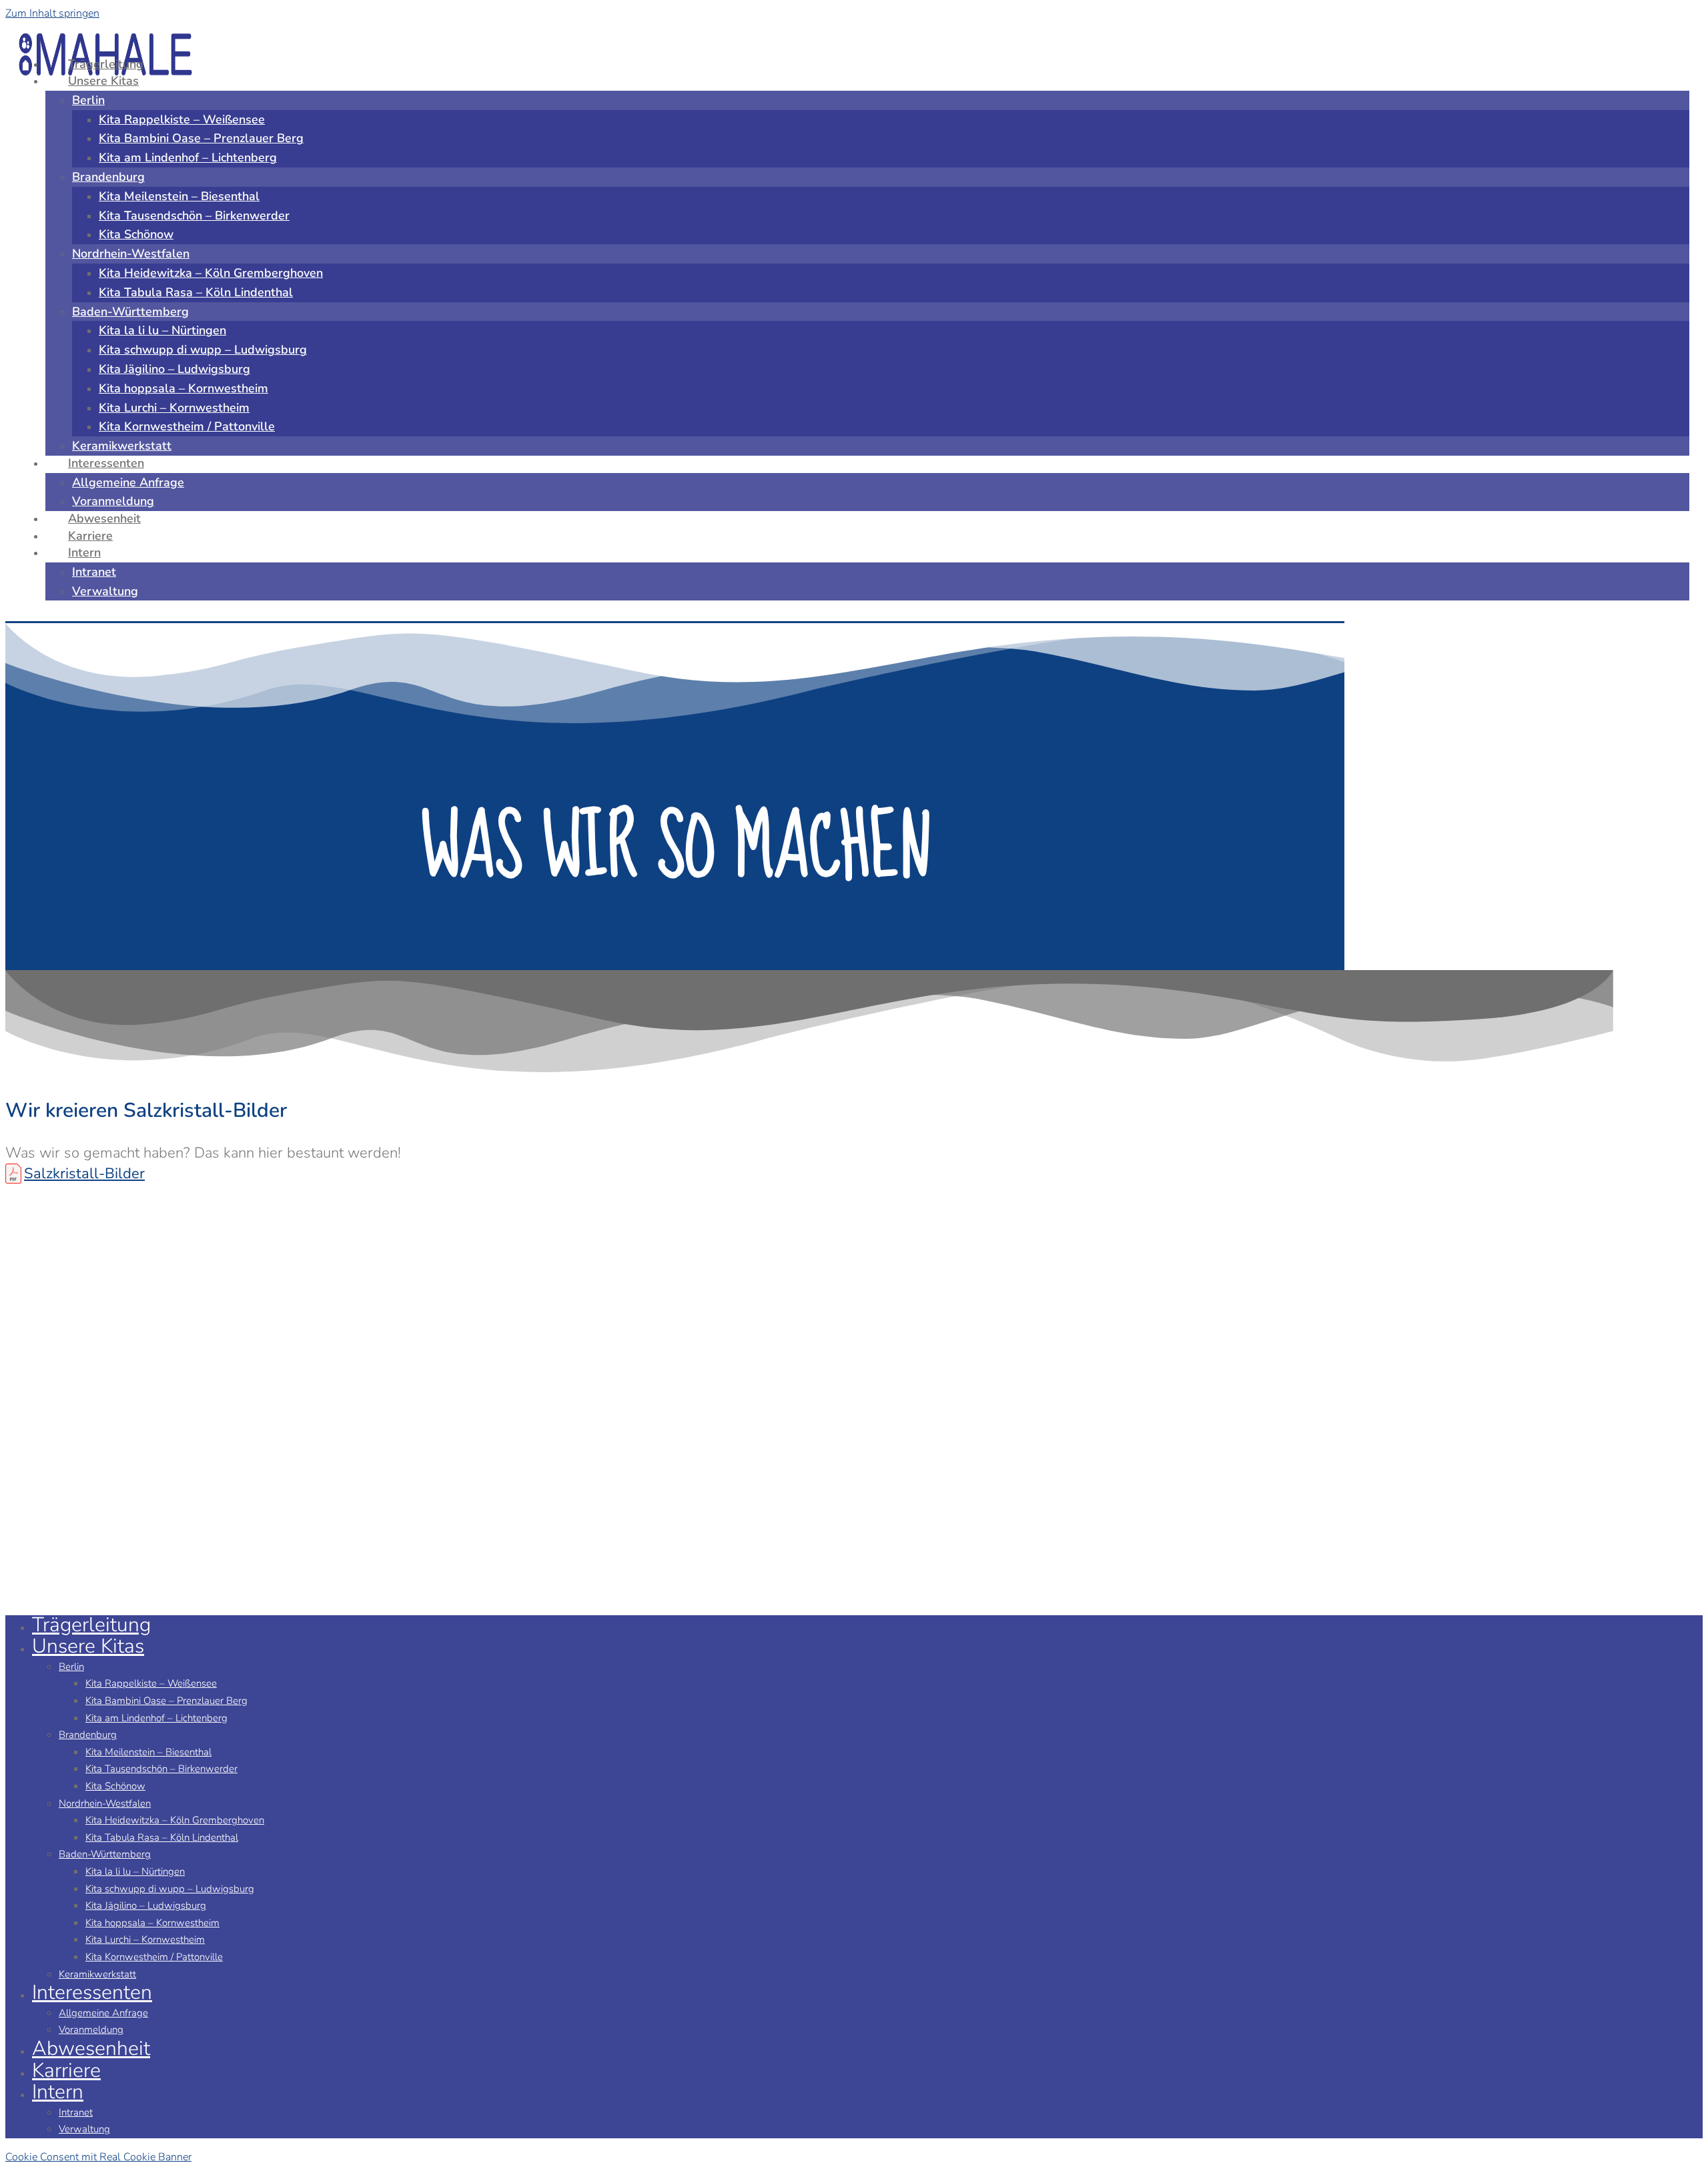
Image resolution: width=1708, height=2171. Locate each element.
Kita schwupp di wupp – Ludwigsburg (170, 1889)
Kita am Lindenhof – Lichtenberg (156, 1718)
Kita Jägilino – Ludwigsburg (146, 1905)
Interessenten (92, 1993)
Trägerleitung (91, 1625)
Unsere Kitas (88, 1646)
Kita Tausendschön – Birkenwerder (161, 1769)
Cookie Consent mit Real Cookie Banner (98, 2157)
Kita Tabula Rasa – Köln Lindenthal (162, 1837)
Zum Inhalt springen (52, 13)
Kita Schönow (115, 1786)
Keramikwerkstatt (97, 1974)
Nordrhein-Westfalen (105, 1803)
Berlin (71, 1667)
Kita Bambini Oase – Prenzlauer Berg (166, 1701)
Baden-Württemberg (105, 1854)
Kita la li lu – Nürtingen (135, 1871)
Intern (58, 2092)
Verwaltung (84, 2129)
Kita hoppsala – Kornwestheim (152, 1923)
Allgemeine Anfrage (103, 2013)
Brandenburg (88, 1735)
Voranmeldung (91, 2030)
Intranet (76, 2112)
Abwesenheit (91, 2049)
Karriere (66, 2071)
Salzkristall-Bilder (84, 1174)
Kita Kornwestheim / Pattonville (154, 1957)
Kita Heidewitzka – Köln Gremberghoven (175, 1820)
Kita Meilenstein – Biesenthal (148, 1752)
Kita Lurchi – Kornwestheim (145, 1939)
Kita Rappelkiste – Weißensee (151, 1683)
